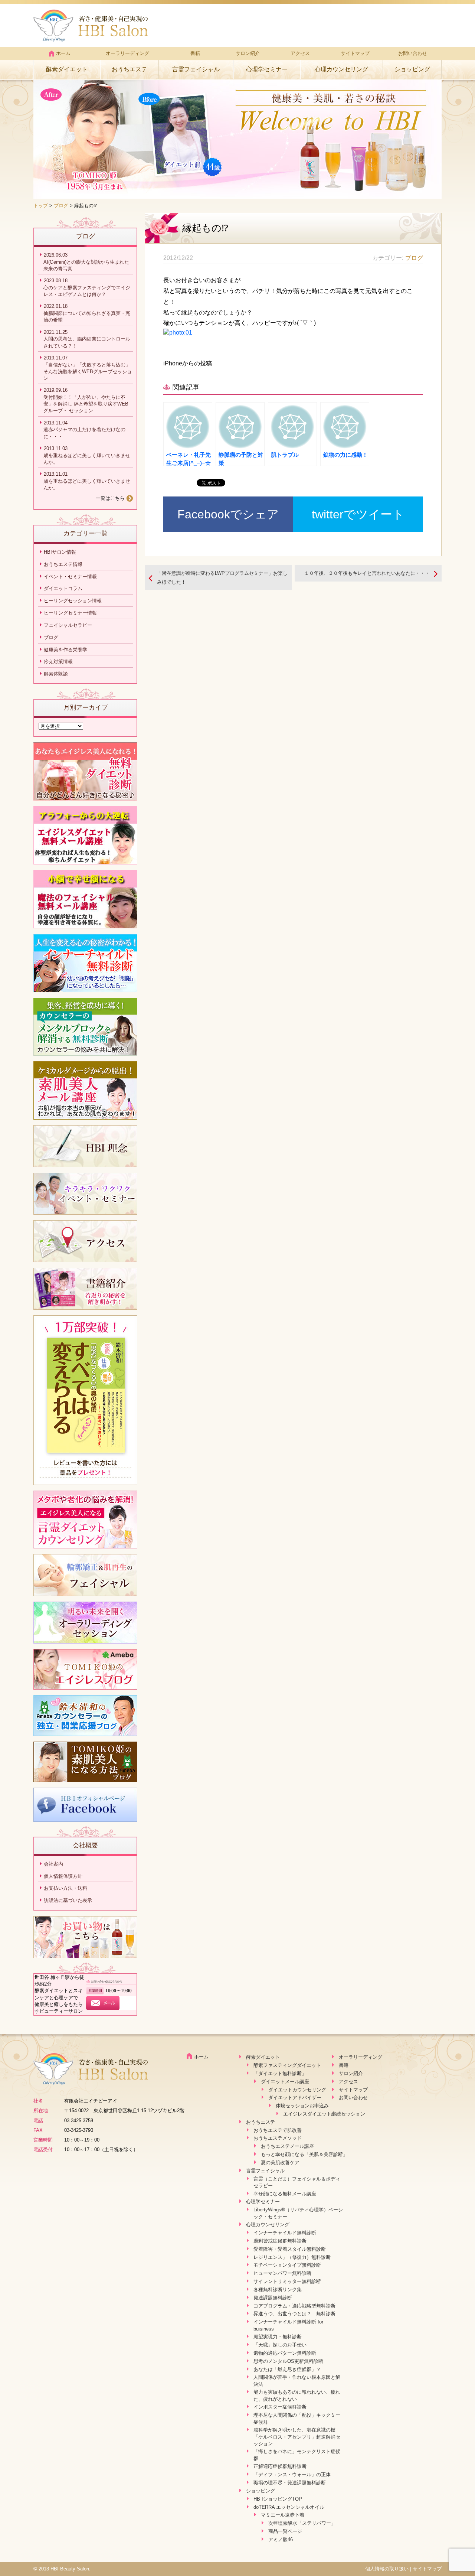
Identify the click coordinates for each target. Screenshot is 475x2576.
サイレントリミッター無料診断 (287, 2281)
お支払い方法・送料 (65, 1888)
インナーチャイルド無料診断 (285, 2233)
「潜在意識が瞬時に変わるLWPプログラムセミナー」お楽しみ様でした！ (222, 577)
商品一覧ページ (285, 2531)
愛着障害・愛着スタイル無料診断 (290, 2249)
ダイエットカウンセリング (297, 2090)
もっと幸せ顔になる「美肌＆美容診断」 (304, 2154)
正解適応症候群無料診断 (280, 2466)
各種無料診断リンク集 (278, 2290)
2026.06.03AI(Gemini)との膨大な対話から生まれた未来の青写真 (86, 262)
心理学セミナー (267, 69)
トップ (41, 206)
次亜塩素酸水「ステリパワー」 (302, 2523)
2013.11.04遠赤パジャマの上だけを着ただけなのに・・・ (84, 430)
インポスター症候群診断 (280, 2407)
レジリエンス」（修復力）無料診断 (292, 2257)
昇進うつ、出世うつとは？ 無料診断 (294, 2314)
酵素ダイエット (67, 69)
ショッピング (412, 69)
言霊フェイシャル (196, 69)
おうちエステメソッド (278, 2138)
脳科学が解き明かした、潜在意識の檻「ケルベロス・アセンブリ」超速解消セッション (297, 2437)
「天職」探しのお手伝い (280, 2345)
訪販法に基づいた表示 (68, 1900)
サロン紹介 (248, 53)
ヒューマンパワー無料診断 (282, 2273)
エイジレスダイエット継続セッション (324, 2114)
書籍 (195, 53)
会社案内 (53, 1864)
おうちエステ (130, 69)
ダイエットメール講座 (285, 2082)
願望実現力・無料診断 (278, 2337)
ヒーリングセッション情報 (73, 601)
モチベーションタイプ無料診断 (287, 2265)
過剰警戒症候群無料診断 (280, 2241)
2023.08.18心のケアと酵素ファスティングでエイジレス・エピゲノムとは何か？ (87, 287)
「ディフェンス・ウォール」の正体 (292, 2474)
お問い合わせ (413, 53)
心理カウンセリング (341, 69)
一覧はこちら (110, 498)
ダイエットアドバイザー (295, 2098)
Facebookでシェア (228, 514)
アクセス (300, 53)
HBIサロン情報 (60, 552)
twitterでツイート (358, 514)
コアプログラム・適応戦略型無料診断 (294, 2306)
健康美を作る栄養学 (65, 650)
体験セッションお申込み (302, 2106)
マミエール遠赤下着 (283, 2515)
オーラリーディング (127, 53)
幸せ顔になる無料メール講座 (285, 2194)
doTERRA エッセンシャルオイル (289, 2507)
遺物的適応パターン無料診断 (285, 2353)
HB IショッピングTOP (278, 2499)
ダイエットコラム (63, 588)
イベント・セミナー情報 (70, 577)
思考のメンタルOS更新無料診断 (288, 2361)
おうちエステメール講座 (287, 2146)
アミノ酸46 (281, 2539)
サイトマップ (355, 53)
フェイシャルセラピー (68, 625)
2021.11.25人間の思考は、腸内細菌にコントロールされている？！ (87, 339)
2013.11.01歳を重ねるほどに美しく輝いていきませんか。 (87, 481)
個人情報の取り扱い (387, 2569)
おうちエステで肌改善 (278, 2130)
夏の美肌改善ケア (280, 2163)
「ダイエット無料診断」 (280, 2073)
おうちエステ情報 (63, 564)
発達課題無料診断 (273, 2298)
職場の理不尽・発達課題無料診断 (290, 2483)
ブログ (61, 206)
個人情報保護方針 (63, 1876)
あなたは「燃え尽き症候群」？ (287, 2369)
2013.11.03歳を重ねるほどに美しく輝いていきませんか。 (87, 455)
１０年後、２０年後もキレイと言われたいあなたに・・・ (367, 573)
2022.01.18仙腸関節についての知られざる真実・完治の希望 (87, 313)
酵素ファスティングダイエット (287, 2065)
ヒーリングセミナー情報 (70, 613)
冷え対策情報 (58, 662)
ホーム (63, 53)
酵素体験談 (56, 674)
